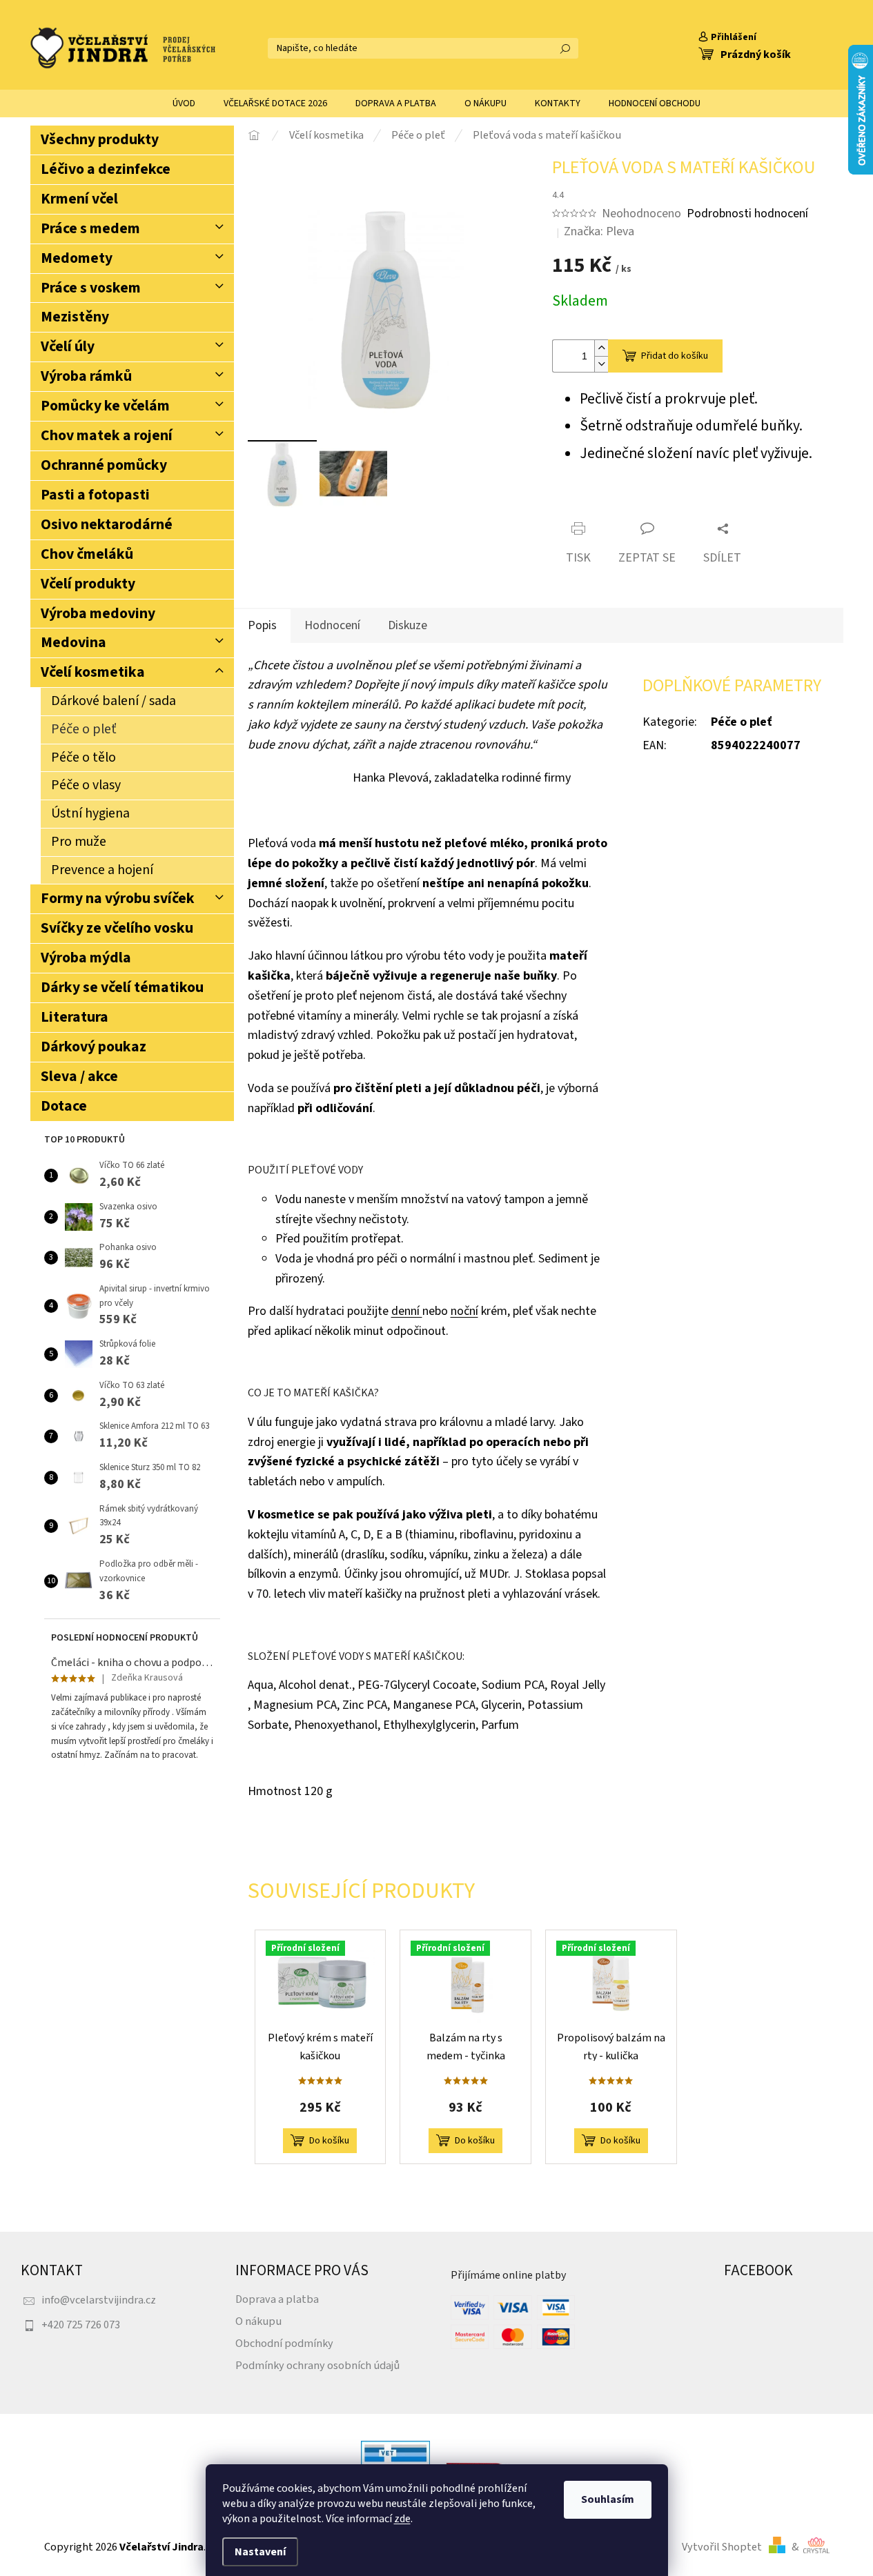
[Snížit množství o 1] (601, 364)
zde (402, 2519)
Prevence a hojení (102, 870)
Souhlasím (608, 2499)
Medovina (73, 643)
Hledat (565, 48)
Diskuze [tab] (408, 625)
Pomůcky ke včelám (105, 406)
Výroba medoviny (98, 614)
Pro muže (79, 842)
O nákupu (258, 2321)
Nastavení (260, 2552)
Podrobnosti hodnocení (747, 214)
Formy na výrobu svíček (118, 899)
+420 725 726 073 (81, 2325)
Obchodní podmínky (284, 2343)
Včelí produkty (88, 584)
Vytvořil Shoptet (722, 2547)
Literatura (75, 1017)
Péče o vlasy (86, 785)
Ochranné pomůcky (104, 465)
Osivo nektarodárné (107, 525)
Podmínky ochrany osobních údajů (317, 2365)
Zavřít (632, 505)
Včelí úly (68, 347)
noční (464, 1311)
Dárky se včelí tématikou (122, 988)
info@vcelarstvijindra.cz (99, 2300)
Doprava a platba (277, 2299)
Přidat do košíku (675, 356)
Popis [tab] (262, 625)
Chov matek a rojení (107, 436)
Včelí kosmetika (93, 672)
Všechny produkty (100, 140)
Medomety (77, 258)
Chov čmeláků (87, 554)
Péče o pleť (84, 729)
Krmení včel (79, 199)
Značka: (599, 231)
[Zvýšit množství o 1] (601, 348)
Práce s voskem (91, 288)
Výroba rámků (86, 376)
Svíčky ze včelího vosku (117, 928)
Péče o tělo (84, 757)
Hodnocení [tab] (332, 625)
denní (407, 1311)
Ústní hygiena (90, 813)
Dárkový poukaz (94, 1047)
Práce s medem (90, 229)
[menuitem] (184, 103)
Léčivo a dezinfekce (106, 169)
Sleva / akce (79, 1077)
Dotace (64, 1106)
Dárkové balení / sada (114, 701)
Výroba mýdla (86, 958)
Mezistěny (75, 317)
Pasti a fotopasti (95, 495)
